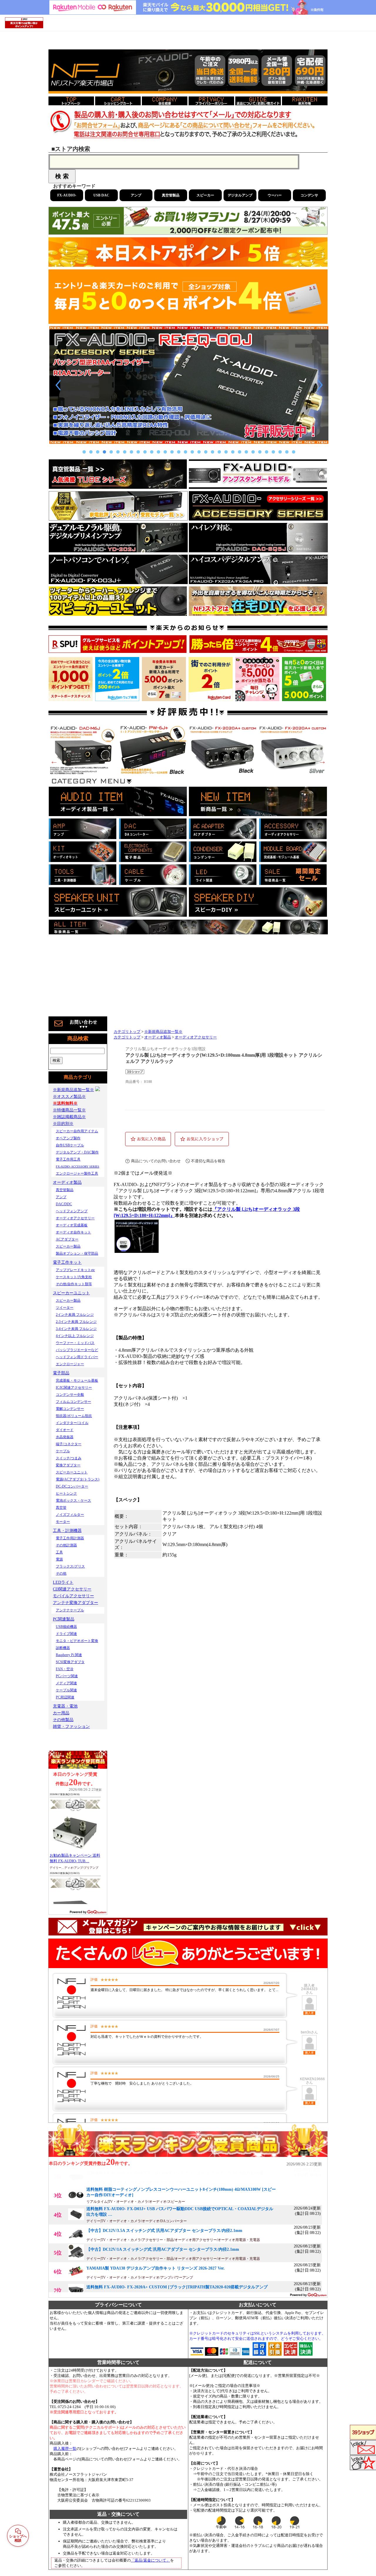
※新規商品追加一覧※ (163, 1032)
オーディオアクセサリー (196, 1037)
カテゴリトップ (127, 1032)
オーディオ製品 (158, 1037)
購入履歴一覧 (65, 2449)
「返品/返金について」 (150, 2560)
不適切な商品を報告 (208, 1161)
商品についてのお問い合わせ (156, 1161)
